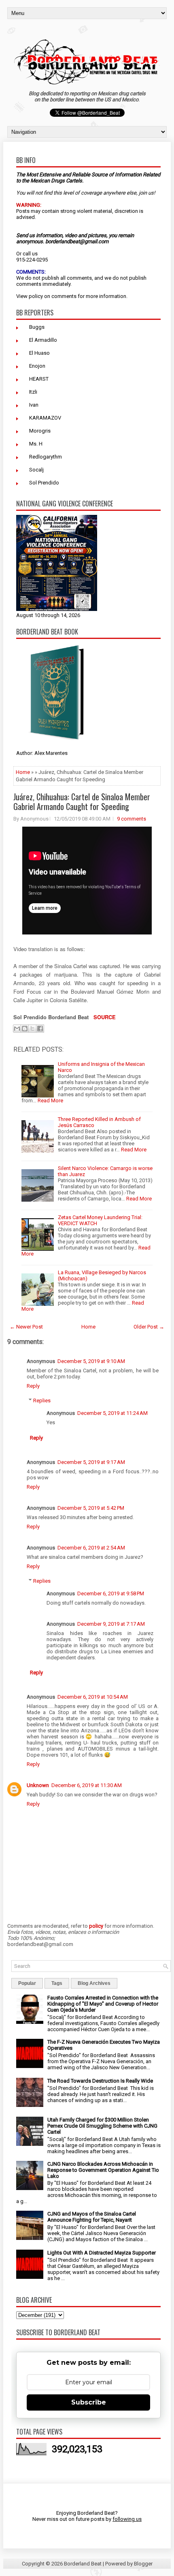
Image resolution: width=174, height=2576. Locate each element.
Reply (33, 1386)
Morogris (40, 431)
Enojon (37, 366)
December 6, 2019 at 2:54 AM (91, 1548)
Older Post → (149, 1327)
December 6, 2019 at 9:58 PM (111, 1593)
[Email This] (17, 1029)
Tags (57, 1983)
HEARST (39, 379)
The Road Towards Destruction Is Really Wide (100, 2081)
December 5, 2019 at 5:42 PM (91, 1508)
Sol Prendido (44, 483)
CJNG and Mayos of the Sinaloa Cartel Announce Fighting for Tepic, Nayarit (92, 2217)
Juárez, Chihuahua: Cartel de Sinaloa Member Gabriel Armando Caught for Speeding (82, 802)
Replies (42, 1401)
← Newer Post (26, 1327)
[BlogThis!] (25, 1029)
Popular (27, 1983)
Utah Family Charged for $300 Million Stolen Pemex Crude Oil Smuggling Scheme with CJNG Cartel (102, 2126)
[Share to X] (32, 1029)
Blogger (143, 2564)
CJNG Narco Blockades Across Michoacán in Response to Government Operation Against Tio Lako (103, 2170)
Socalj (36, 470)
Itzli (33, 392)
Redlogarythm (46, 457)
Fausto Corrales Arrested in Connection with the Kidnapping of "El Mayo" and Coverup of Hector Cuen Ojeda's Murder (103, 2004)
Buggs (37, 327)
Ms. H (36, 444)
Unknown (38, 1785)
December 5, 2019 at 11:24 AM (112, 1413)
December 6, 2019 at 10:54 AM (93, 1697)
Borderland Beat (83, 2564)
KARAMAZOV (45, 418)
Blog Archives (94, 1983)
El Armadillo (43, 340)
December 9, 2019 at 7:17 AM (111, 1624)
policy (36, 296)
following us (127, 2519)
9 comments (132, 819)
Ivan (34, 405)
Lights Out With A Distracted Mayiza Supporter (102, 2253)
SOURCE (105, 1017)
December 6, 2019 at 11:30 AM (87, 1785)
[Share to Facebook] (40, 1029)
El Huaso (39, 353)
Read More (50, 1100)
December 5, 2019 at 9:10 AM (91, 1361)
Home (23, 772)
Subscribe (89, 2402)
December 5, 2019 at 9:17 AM (91, 1462)
